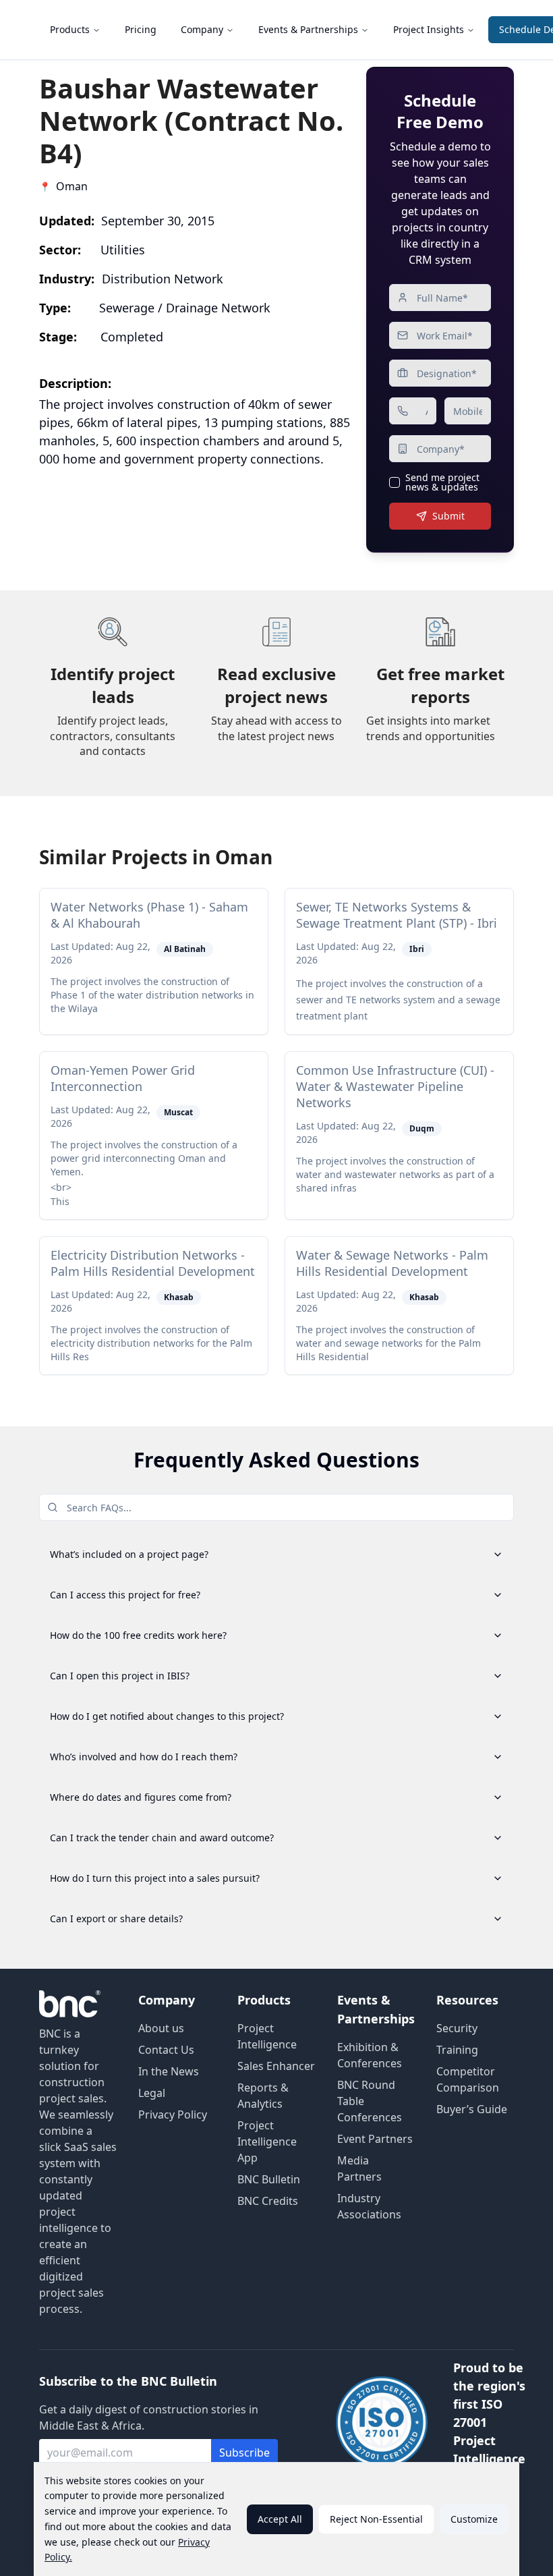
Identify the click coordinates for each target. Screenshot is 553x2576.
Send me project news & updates (442, 482)
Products (70, 29)
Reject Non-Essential (376, 2519)
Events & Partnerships (308, 29)
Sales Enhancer (276, 2066)
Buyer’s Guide (472, 2109)
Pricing (141, 29)
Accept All (280, 2519)
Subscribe (244, 2453)
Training (457, 2050)
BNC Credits (268, 2201)
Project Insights (429, 29)
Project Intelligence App (267, 2141)
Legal (152, 2093)
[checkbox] (395, 482)
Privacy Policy (173, 2115)
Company (202, 29)
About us (161, 2028)
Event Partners (375, 2139)
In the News (169, 2071)
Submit (448, 516)
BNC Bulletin (269, 2179)
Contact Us (166, 2050)
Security (457, 2028)
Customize (474, 2519)
